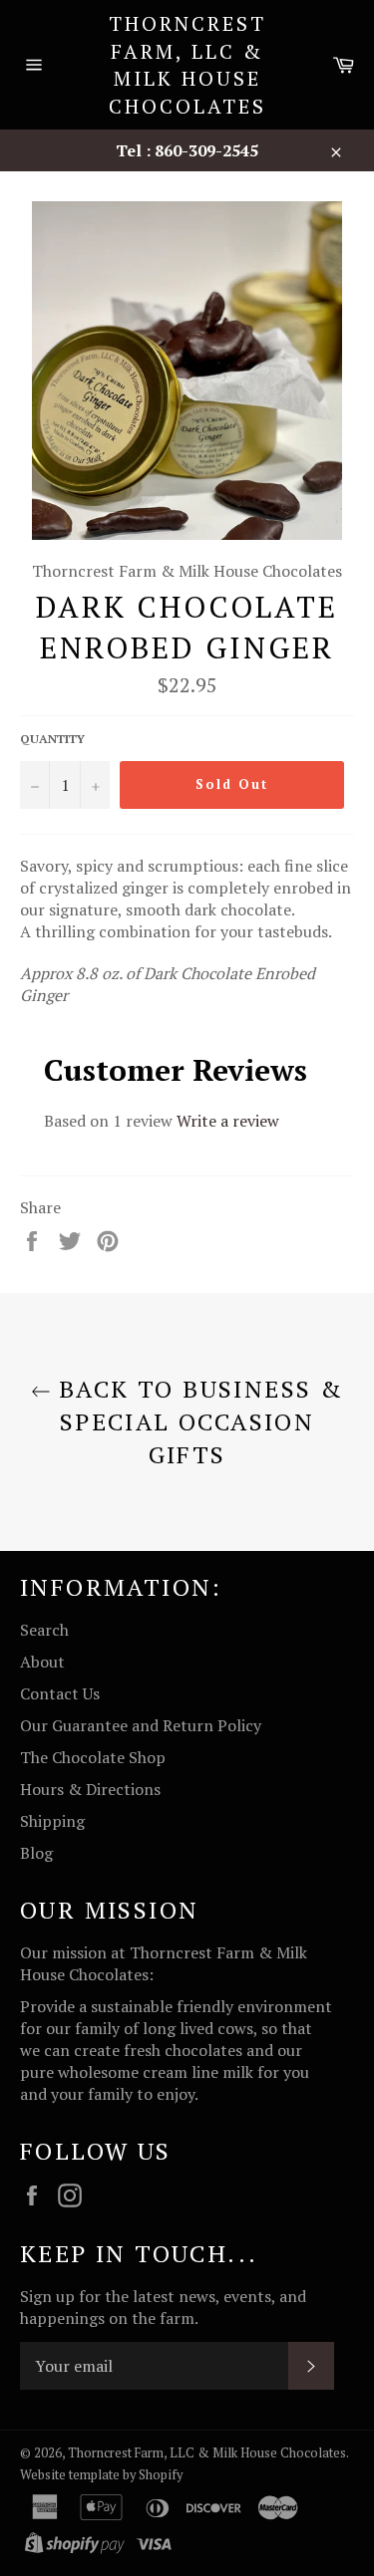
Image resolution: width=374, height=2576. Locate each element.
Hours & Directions (90, 1789)
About (42, 1662)
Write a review (228, 1121)
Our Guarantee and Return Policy (141, 1725)
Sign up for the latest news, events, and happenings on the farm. (163, 2307)
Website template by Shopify (101, 2475)
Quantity (52, 739)
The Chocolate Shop (93, 1757)
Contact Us (60, 1693)
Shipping (52, 1821)
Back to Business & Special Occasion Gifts (197, 1421)
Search (44, 1630)
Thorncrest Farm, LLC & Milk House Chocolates (187, 65)
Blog (36, 1853)
